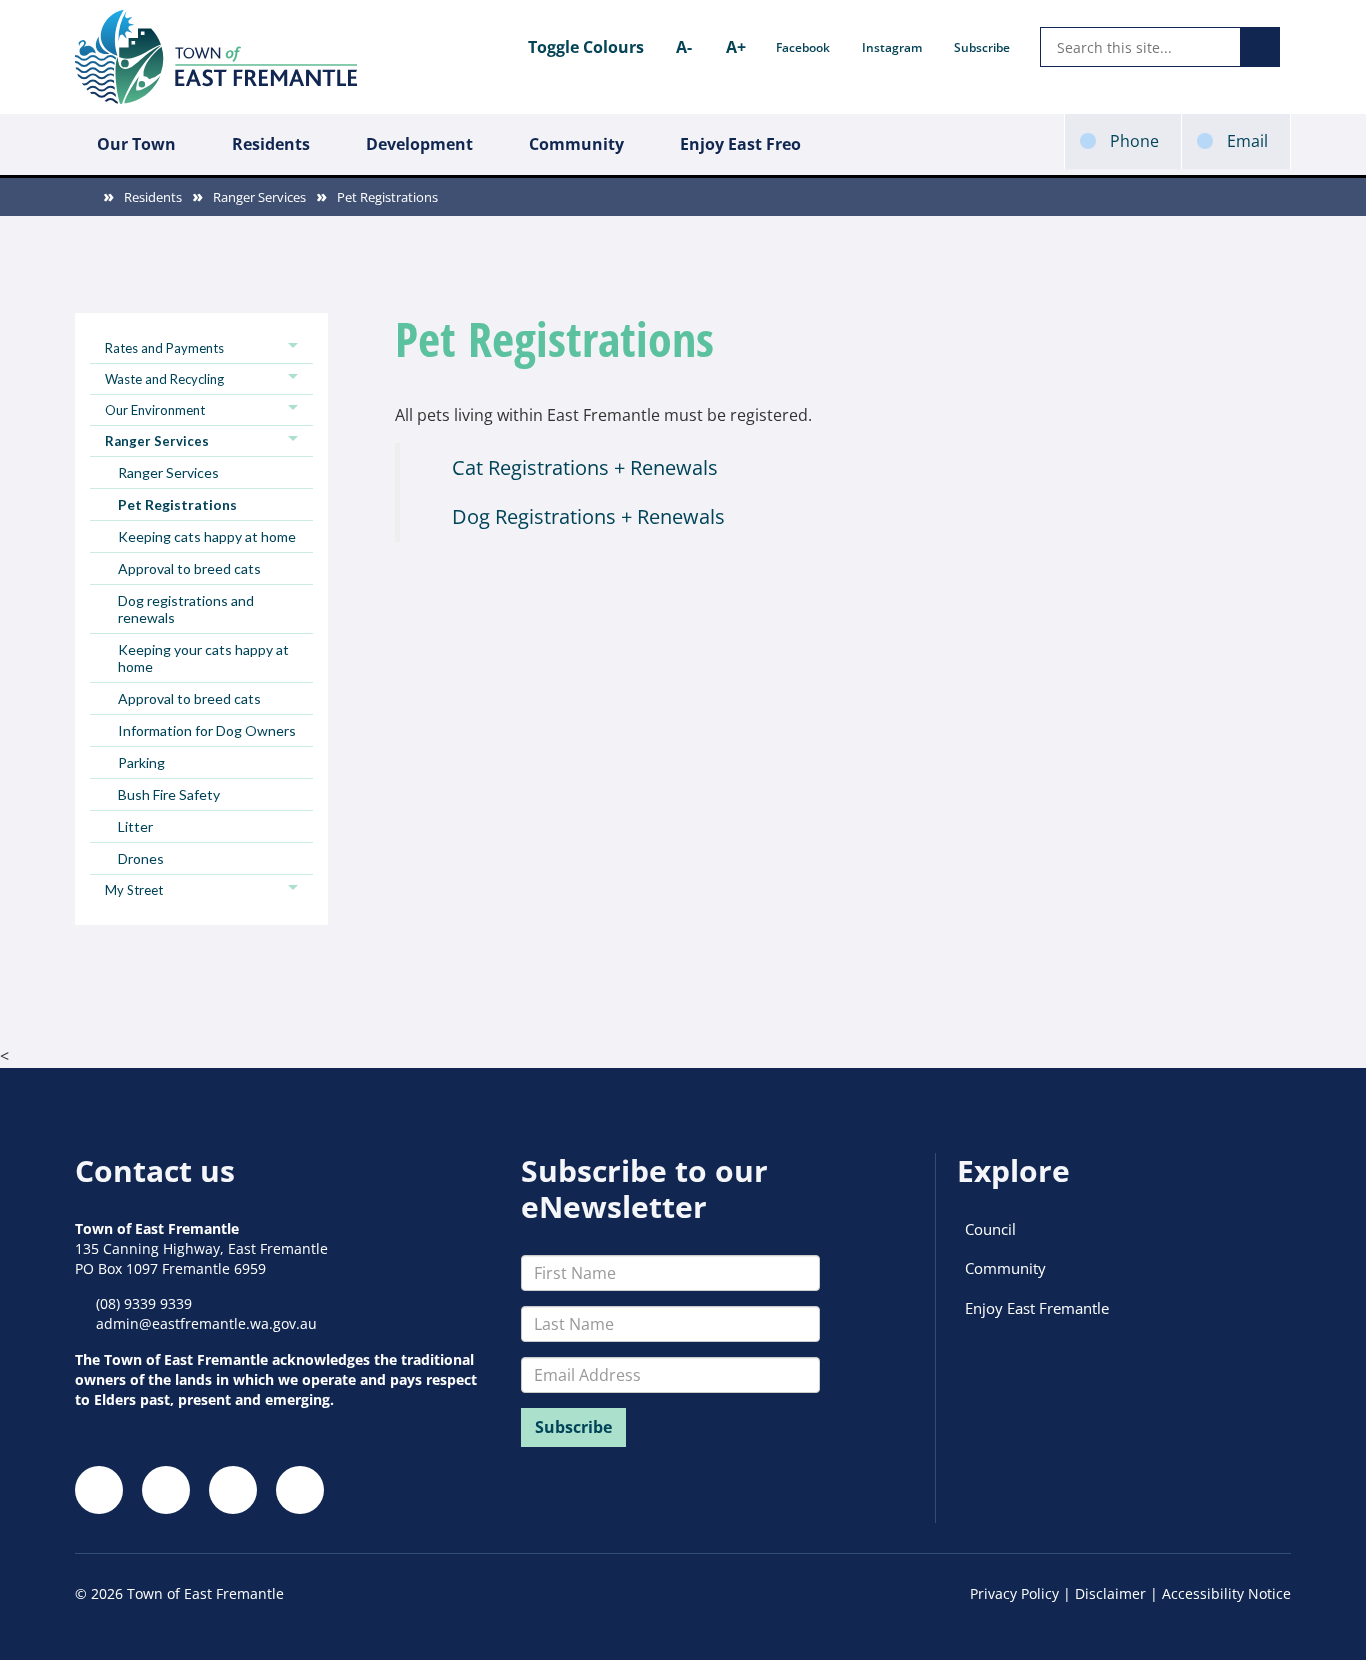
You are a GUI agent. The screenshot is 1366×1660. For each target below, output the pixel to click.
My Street (134, 890)
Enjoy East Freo (740, 144)
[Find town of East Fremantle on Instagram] (166, 1490)
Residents (271, 144)
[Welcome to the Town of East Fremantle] (216, 57)
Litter (135, 826)
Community (576, 144)
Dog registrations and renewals (186, 609)
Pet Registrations (387, 197)
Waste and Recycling (164, 379)
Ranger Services (259, 197)
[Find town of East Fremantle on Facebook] (99, 1490)
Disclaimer (1110, 1593)
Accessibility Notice (1226, 1593)
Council (990, 1229)
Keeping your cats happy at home (203, 658)
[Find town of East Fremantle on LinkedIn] (233, 1490)
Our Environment (155, 410)
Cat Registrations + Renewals (585, 467)
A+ (736, 47)
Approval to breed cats (189, 568)
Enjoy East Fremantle (1037, 1308)
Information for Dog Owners (207, 730)
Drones (141, 858)
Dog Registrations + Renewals (588, 516)
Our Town (136, 144)
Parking (141, 762)
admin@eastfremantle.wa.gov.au (206, 1323)
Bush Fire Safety (169, 794)
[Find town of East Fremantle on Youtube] (300, 1490)
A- (684, 47)
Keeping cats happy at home (207, 536)
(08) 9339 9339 (144, 1303)
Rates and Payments (164, 348)
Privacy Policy (1014, 1593)
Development (419, 144)
